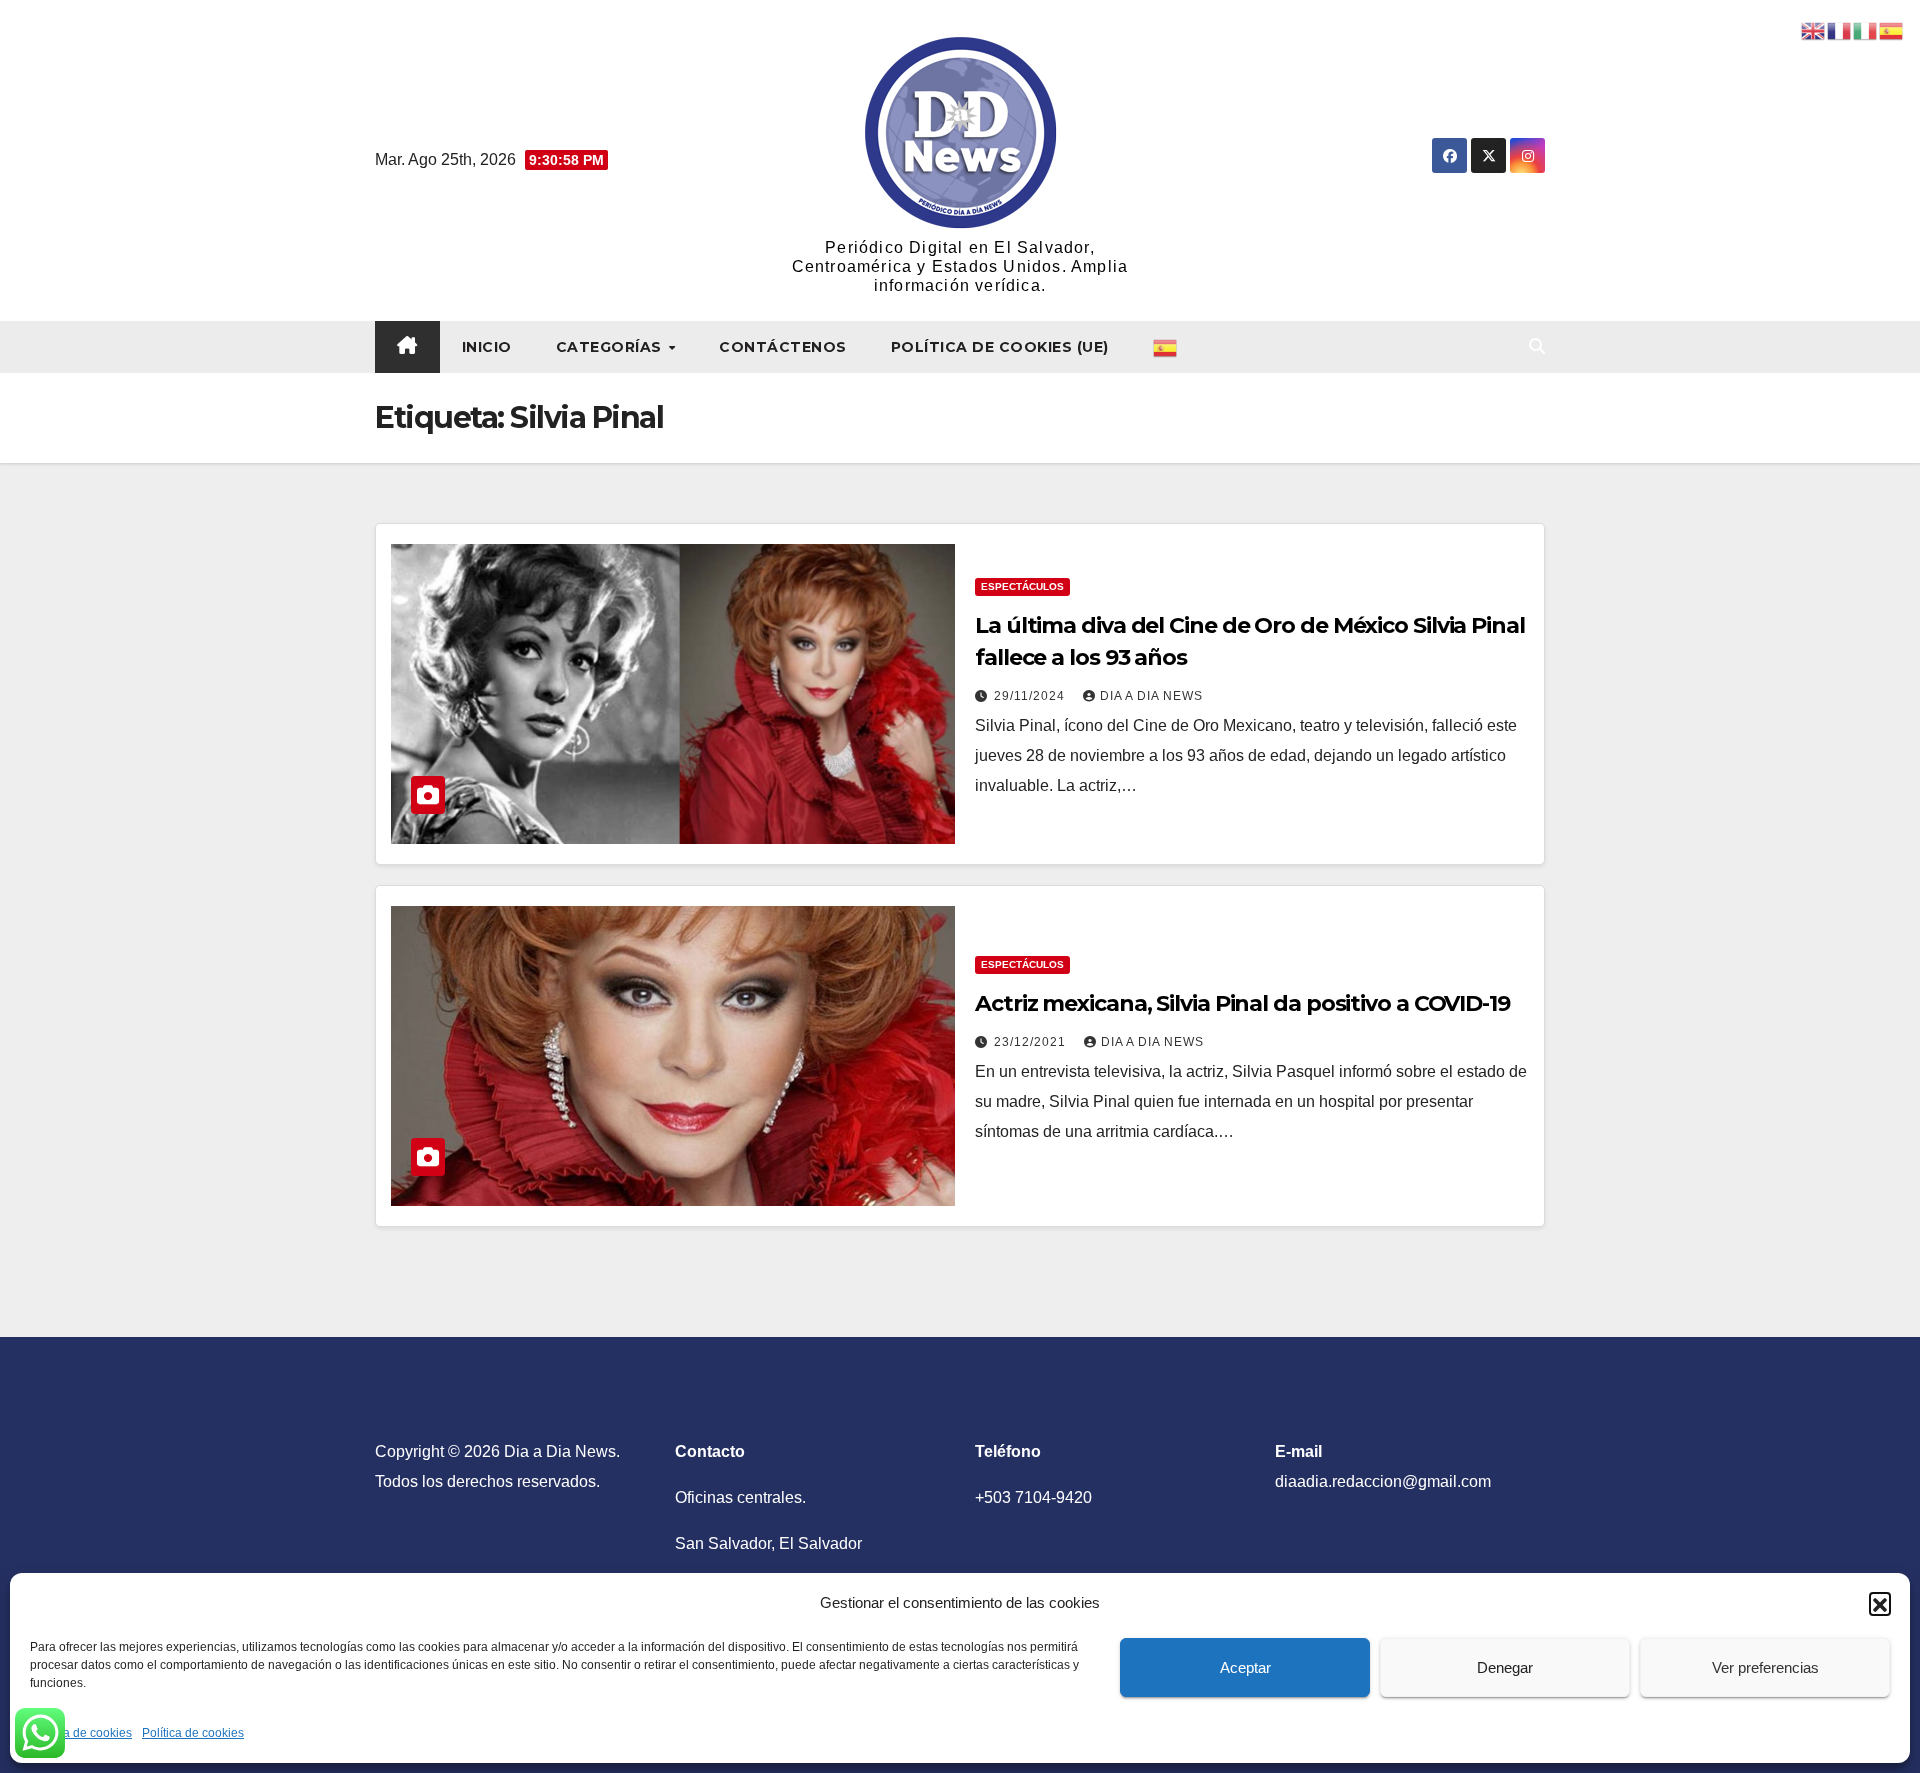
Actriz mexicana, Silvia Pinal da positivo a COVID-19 (1242, 1003)
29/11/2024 (1031, 696)
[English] (1814, 29)
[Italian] (1866, 29)
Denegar (1505, 1667)
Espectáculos (1022, 586)
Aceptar (1245, 1667)
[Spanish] (1166, 347)
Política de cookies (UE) (1000, 347)
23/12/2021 (1032, 1042)
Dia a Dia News (1151, 696)
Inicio (487, 347)
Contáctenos (783, 347)
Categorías (611, 347)
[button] (1880, 1603)
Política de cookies (81, 1733)
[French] (1840, 29)
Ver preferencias (1765, 1667)
